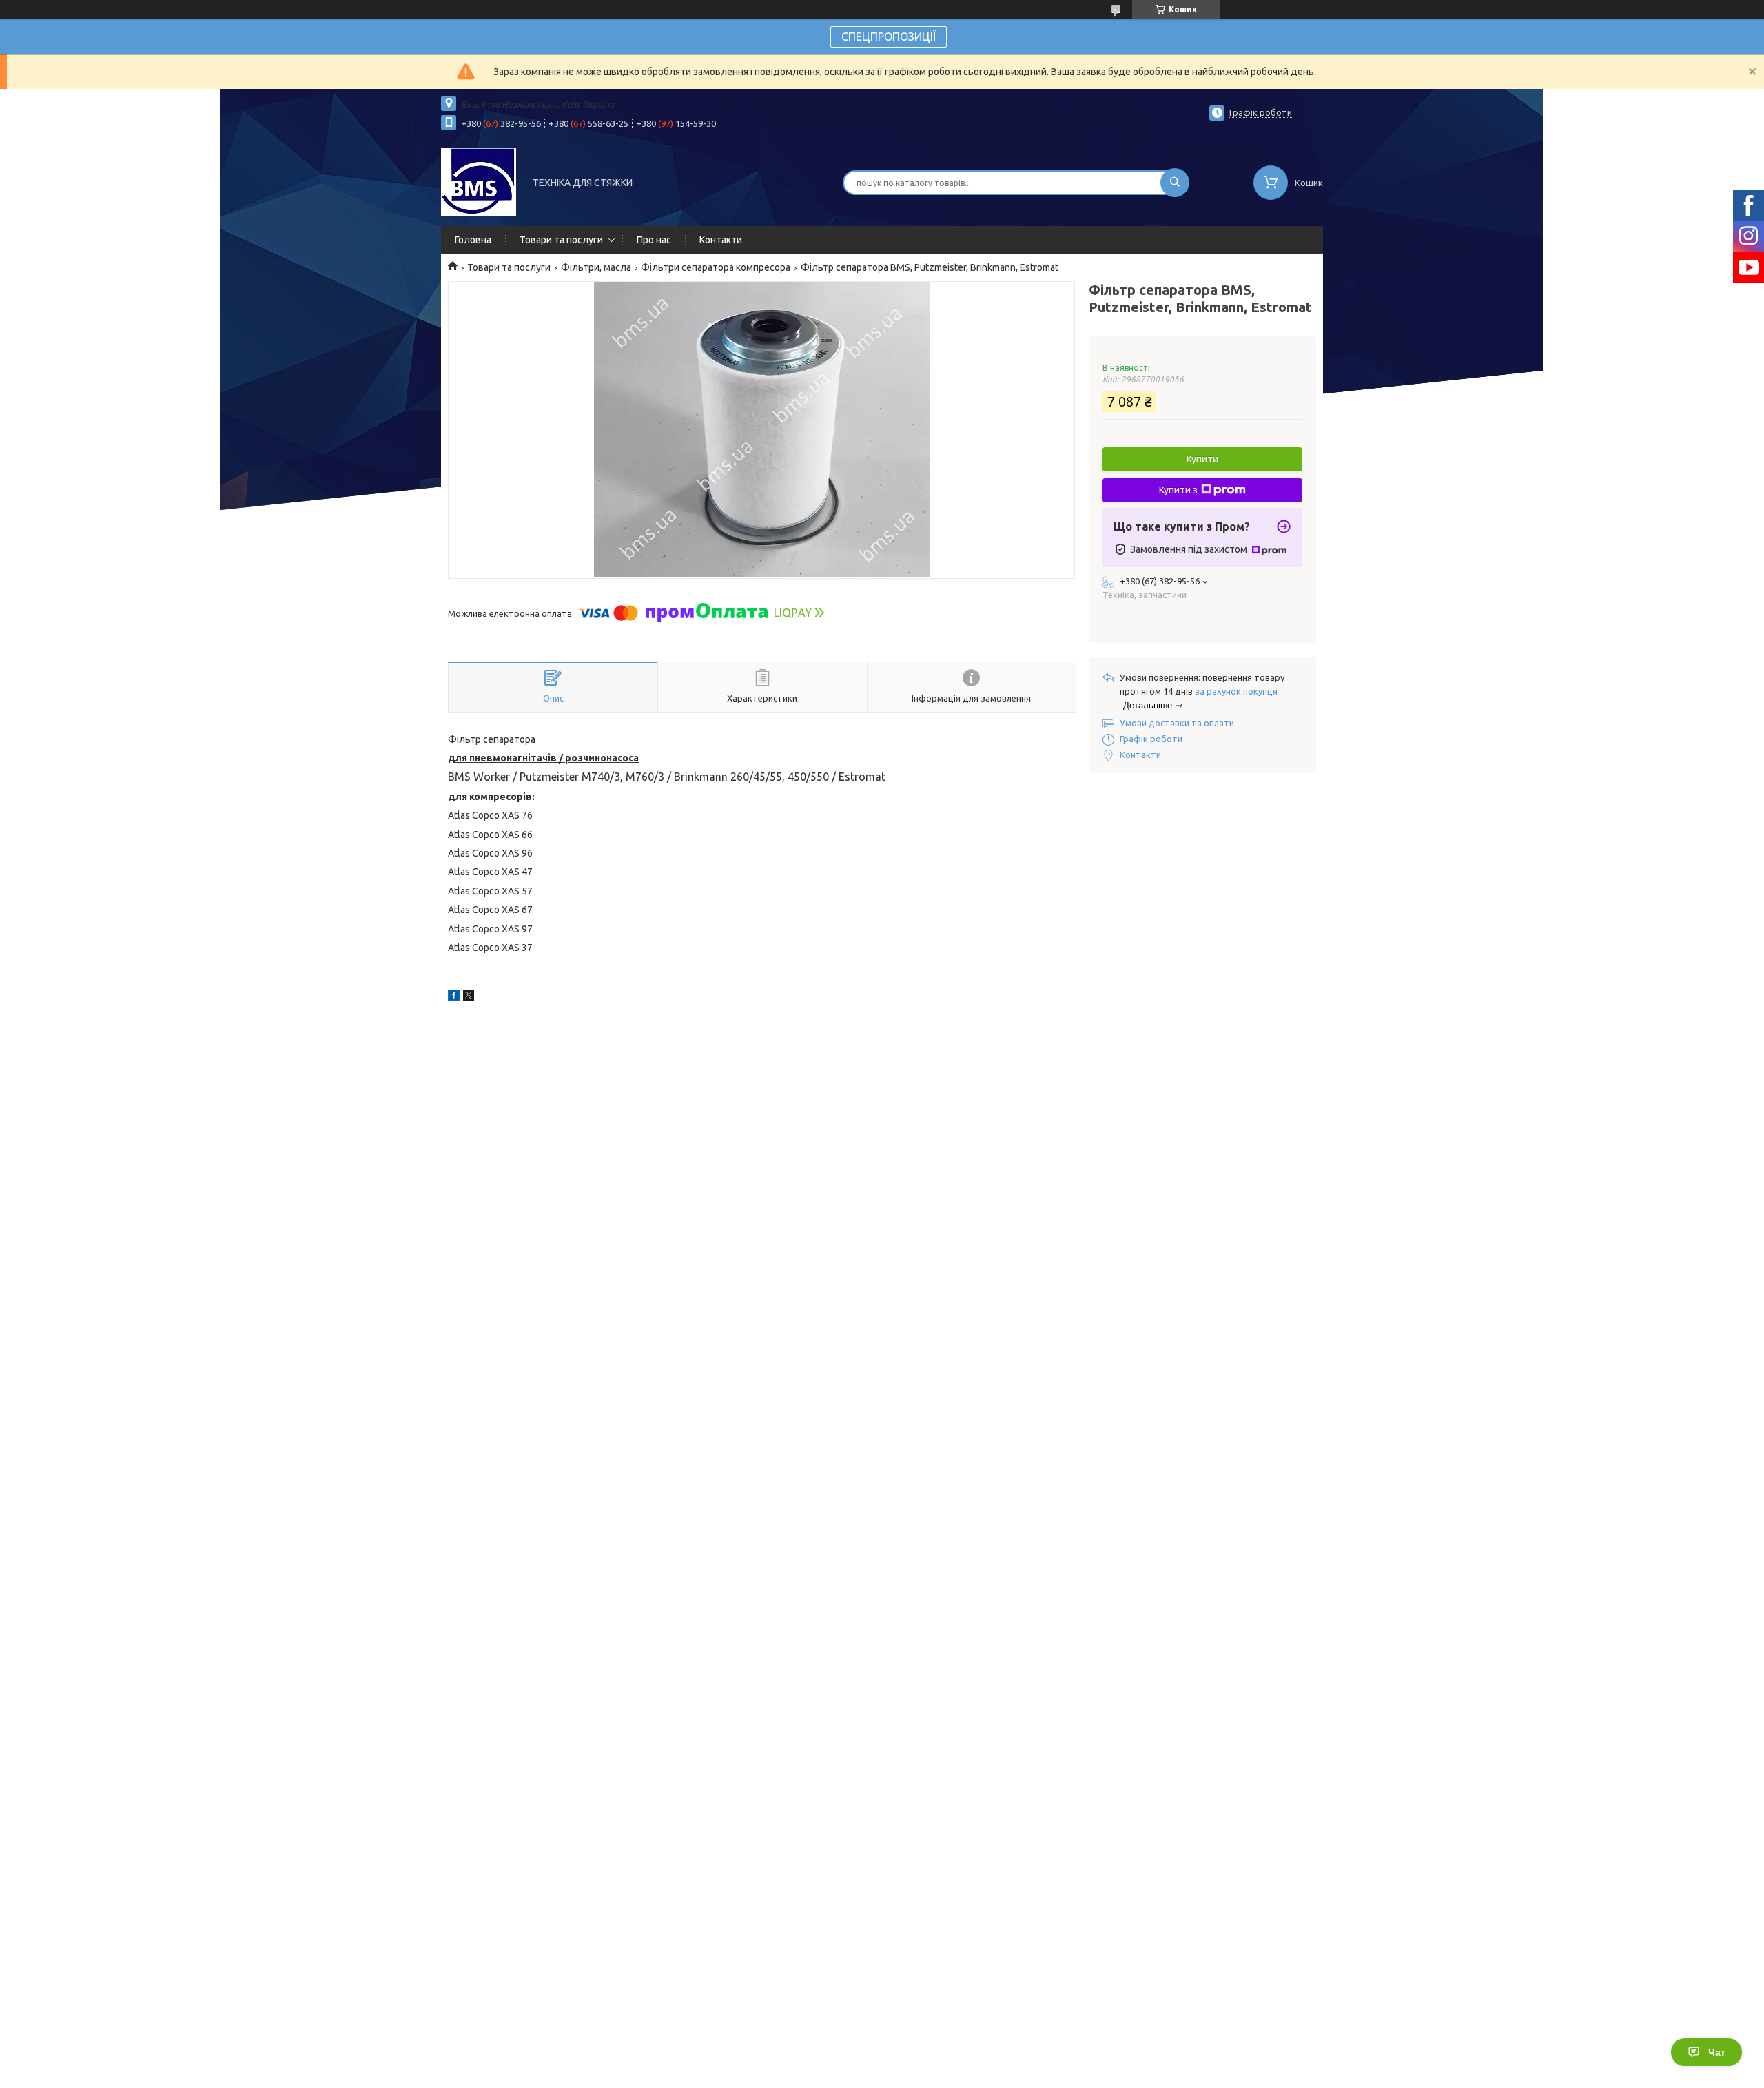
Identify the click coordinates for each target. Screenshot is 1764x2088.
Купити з (1178, 490)
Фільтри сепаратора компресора (716, 267)
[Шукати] (1175, 183)
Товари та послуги (561, 240)
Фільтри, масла (596, 267)
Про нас (654, 240)
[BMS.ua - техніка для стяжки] (479, 181)
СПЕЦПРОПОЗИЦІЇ (889, 37)
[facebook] (454, 997)
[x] (469, 997)
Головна (473, 240)
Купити (1202, 459)
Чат (1717, 2052)
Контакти (721, 240)
